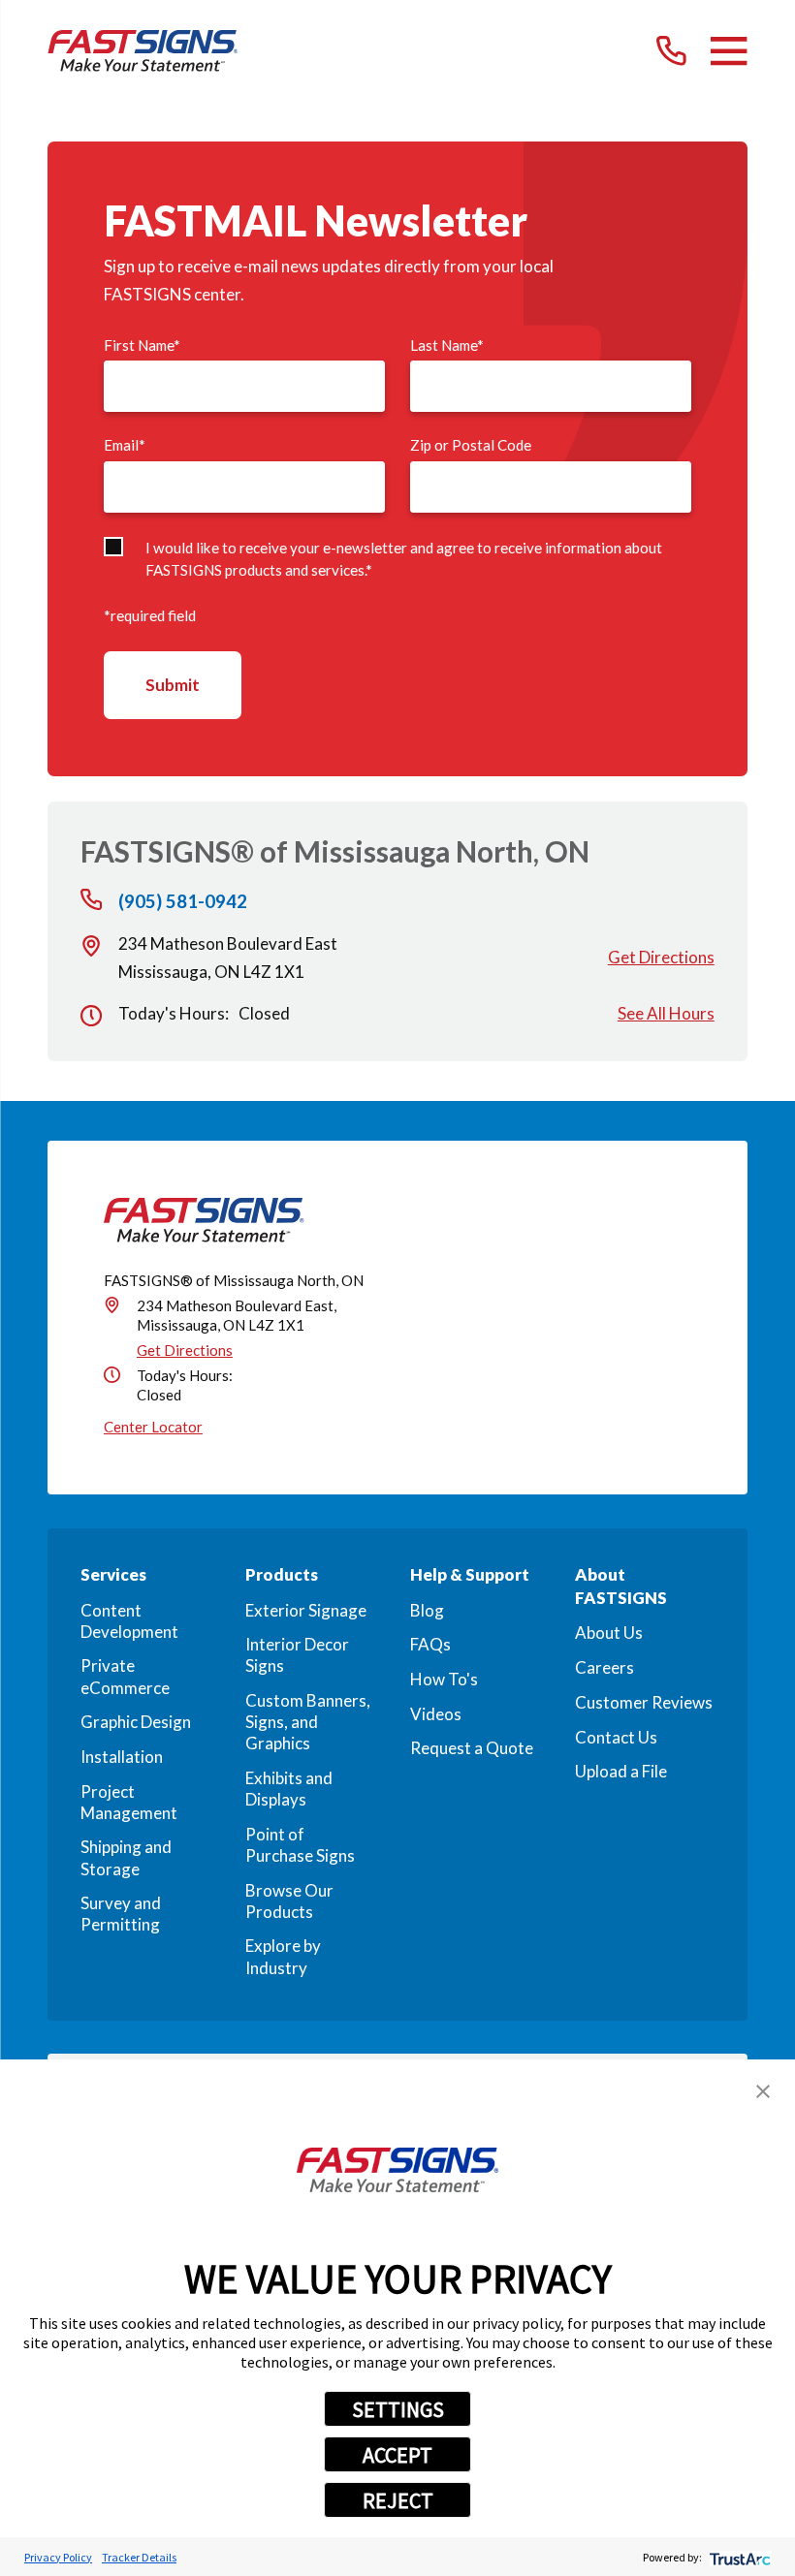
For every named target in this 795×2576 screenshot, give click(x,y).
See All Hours (666, 1013)
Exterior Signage (306, 1610)
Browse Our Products (289, 1901)
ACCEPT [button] (397, 2455)
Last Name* (447, 345)
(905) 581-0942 (183, 902)
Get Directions (661, 957)
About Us (609, 1633)
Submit (173, 685)
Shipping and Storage (126, 1857)
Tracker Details (139, 2557)
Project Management (129, 1802)
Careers (604, 1667)
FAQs (430, 1644)
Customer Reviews (644, 1702)
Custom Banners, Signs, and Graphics (308, 1722)
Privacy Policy (58, 2557)
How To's (444, 1679)
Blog (427, 1610)
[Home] (143, 51)
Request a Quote (472, 1748)
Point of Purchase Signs (300, 1845)
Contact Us (616, 1737)
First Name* (142, 345)
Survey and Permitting (121, 1914)
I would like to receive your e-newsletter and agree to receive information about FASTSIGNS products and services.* (404, 559)
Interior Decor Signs (297, 1655)
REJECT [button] (398, 2500)
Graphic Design (136, 1722)
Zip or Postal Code (471, 445)
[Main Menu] (729, 51)
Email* (125, 445)
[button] (763, 2091)
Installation (122, 1757)
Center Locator (153, 1427)
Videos (436, 1714)
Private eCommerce (125, 1676)
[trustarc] (738, 2557)
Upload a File (621, 1771)
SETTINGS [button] (398, 2409)
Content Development (129, 1621)
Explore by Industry (283, 1956)
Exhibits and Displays (289, 1789)
